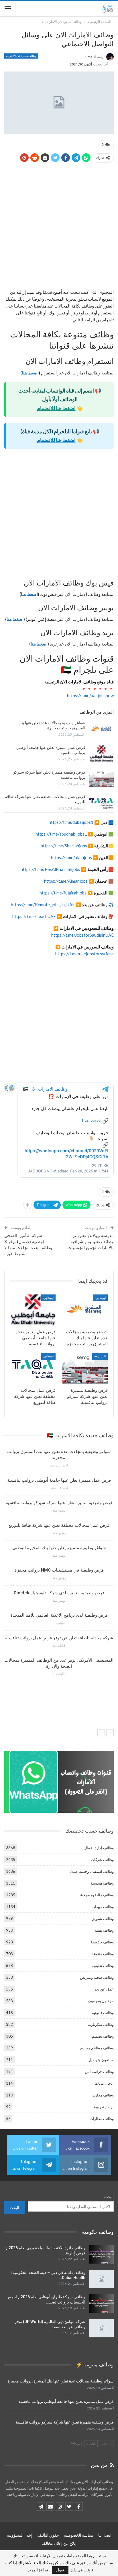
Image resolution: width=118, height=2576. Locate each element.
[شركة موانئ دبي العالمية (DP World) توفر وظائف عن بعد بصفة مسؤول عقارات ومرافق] (101, 2328)
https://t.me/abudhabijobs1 (61, 834)
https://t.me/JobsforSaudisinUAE (82, 935)
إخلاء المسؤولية (20, 2535)
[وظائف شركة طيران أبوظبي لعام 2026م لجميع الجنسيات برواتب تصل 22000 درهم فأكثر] (101, 2303)
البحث (109, 2197)
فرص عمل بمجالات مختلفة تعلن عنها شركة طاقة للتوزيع (59, 1525)
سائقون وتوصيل (101, 2060)
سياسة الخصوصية (79, 2535)
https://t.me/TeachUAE (34, 916)
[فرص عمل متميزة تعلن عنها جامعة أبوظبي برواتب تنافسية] (101, 754)
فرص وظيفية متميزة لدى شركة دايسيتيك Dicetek (59, 1593)
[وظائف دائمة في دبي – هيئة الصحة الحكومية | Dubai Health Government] (101, 2279)
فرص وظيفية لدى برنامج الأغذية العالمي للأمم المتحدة (59, 1615)
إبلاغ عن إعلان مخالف (59, 2543)
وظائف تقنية (104, 1930)
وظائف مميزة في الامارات (21, 56)
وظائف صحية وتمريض (97, 1977)
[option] (59, 1565)
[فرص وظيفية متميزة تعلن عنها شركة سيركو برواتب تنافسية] (101, 779)
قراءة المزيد (38, 2570)
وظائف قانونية (103, 2013)
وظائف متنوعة (103, 1954)
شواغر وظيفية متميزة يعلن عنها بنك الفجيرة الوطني (59, 1548)
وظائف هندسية (102, 1883)
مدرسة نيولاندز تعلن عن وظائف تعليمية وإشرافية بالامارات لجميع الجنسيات (91, 1242)
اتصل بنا (105, 2535)
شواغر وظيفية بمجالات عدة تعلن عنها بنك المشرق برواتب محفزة (61, 2381)
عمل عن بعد (104, 1989)
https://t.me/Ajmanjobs (66, 881)
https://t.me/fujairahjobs (63, 893)
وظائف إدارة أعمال (99, 1848)
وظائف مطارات (102, 2119)
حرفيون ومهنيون (101, 2001)
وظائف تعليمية (103, 1966)
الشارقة (100, 1356)
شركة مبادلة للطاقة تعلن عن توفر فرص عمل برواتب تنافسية (59, 1638)
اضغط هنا (30, 373)
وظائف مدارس (102, 2095)
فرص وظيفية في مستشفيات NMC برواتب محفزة (59, 1570)
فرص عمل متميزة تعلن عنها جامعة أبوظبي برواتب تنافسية (59, 1480)
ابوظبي (101, 1298)
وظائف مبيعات (103, 1907)
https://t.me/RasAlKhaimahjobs (50, 869)
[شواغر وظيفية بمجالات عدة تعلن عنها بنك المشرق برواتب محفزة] (101, 729)
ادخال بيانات (104, 2083)
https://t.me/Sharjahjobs (64, 846)
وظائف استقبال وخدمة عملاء (92, 1871)
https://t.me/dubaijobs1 (71, 822)
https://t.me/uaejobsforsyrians (84, 954)
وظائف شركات (102, 1860)
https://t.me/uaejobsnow (90, 695)
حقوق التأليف (48, 2535)
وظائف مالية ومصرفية (97, 1895)
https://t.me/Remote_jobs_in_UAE (43, 905)
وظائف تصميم (103, 2036)
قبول (60, 2570)
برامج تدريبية (104, 2107)
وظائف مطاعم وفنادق (97, 2048)
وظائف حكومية (102, 1942)
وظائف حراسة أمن (99, 2071)
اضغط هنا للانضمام (56, 408)
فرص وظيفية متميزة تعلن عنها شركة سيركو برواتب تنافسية (59, 1503)
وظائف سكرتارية (101, 2024)
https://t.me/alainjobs (72, 857)
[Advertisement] (59, 227)
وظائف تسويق (103, 1918)
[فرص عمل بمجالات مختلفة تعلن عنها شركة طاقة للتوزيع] (101, 803)
